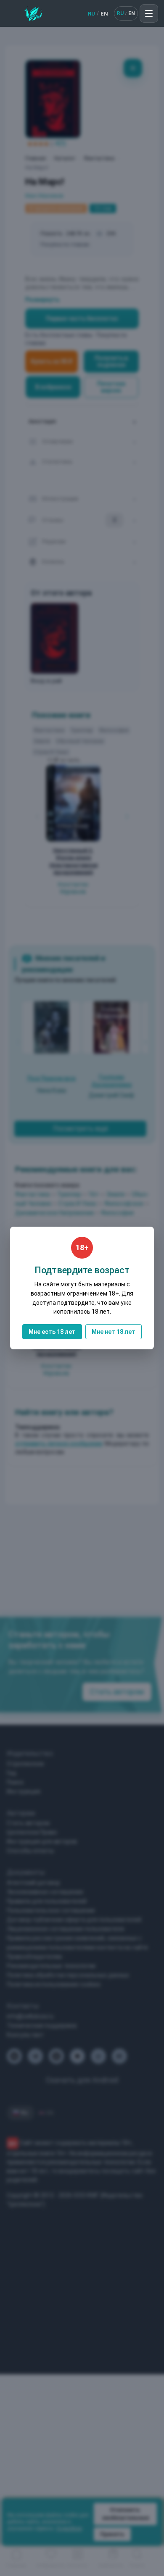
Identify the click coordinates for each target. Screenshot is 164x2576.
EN (104, 14)
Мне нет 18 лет (114, 1332)
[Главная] (33, 13)
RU (91, 14)
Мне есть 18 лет (52, 1332)
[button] (149, 13)
